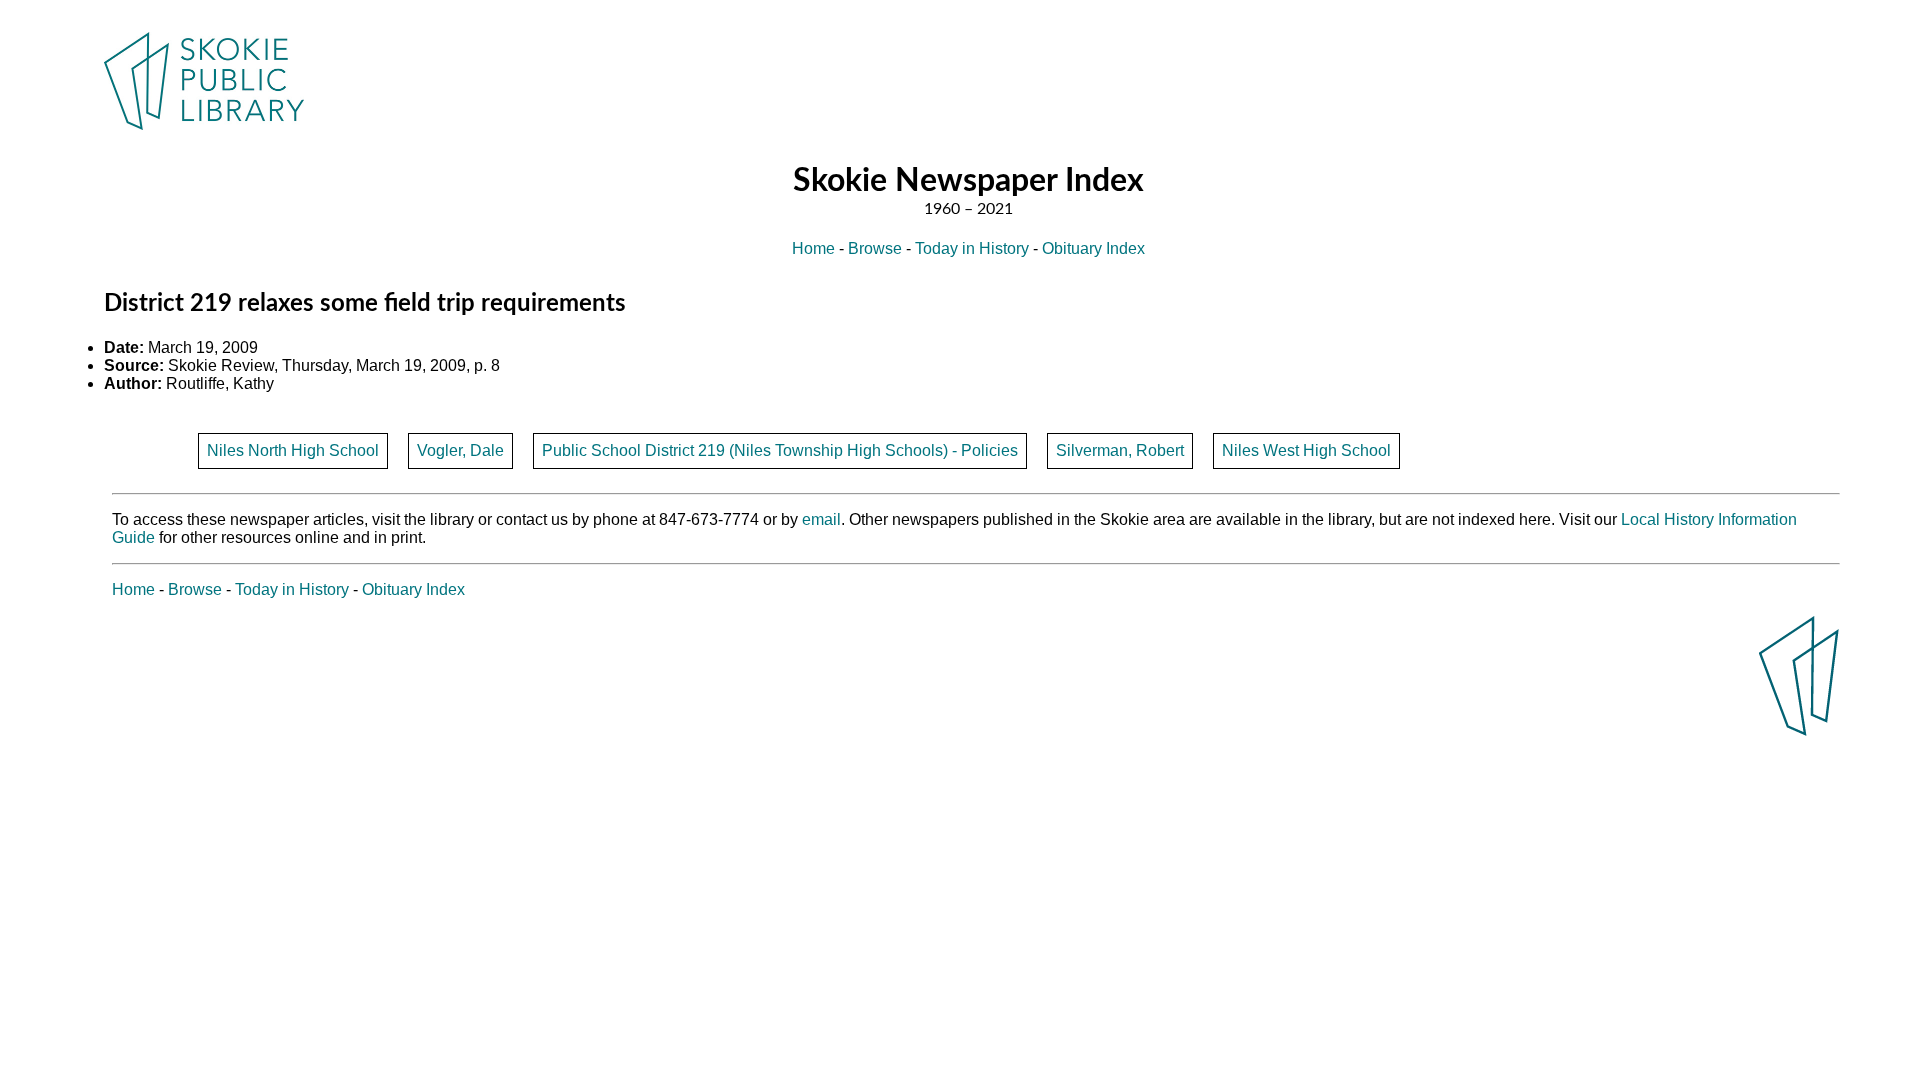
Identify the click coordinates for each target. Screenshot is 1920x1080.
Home (813, 248)
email (821, 519)
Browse (875, 248)
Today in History (972, 248)
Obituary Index (1093, 248)
